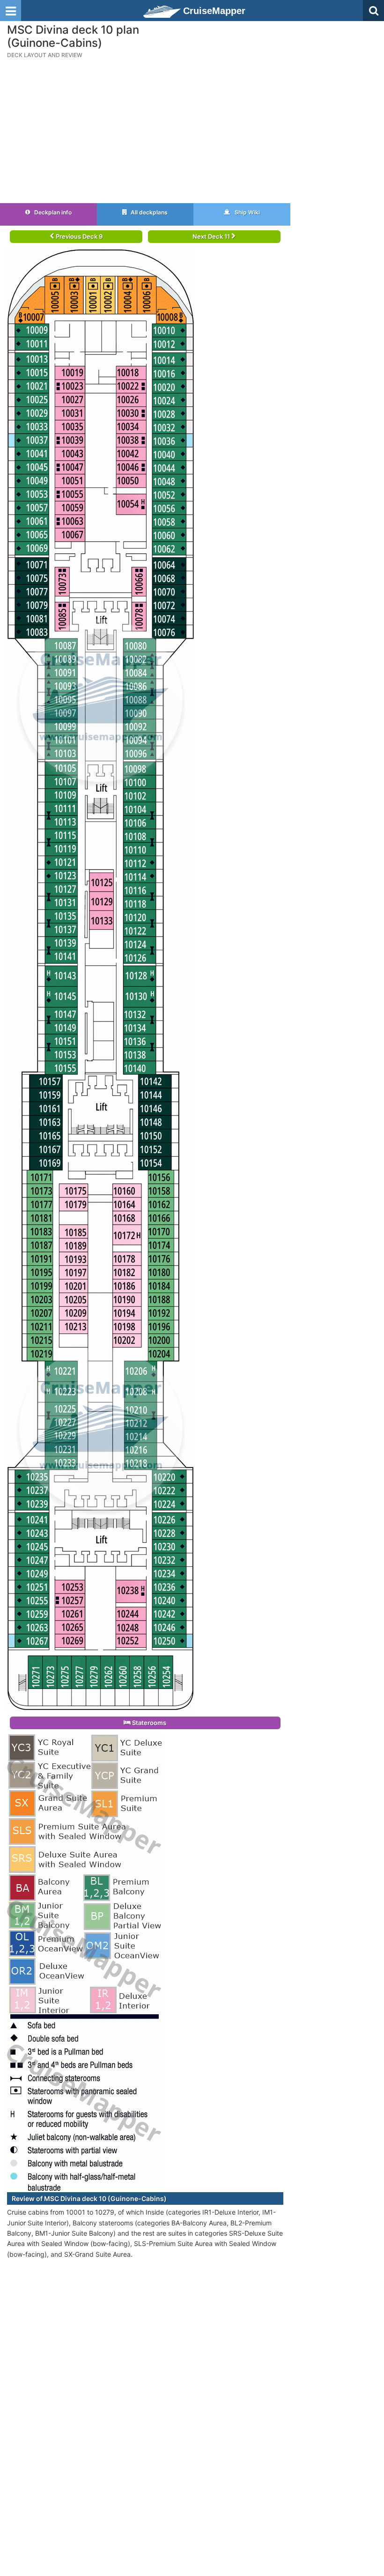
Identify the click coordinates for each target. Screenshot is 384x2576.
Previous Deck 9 (78, 236)
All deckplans (148, 212)
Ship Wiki (247, 212)
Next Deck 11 (212, 236)
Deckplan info (52, 212)
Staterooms (148, 1723)
